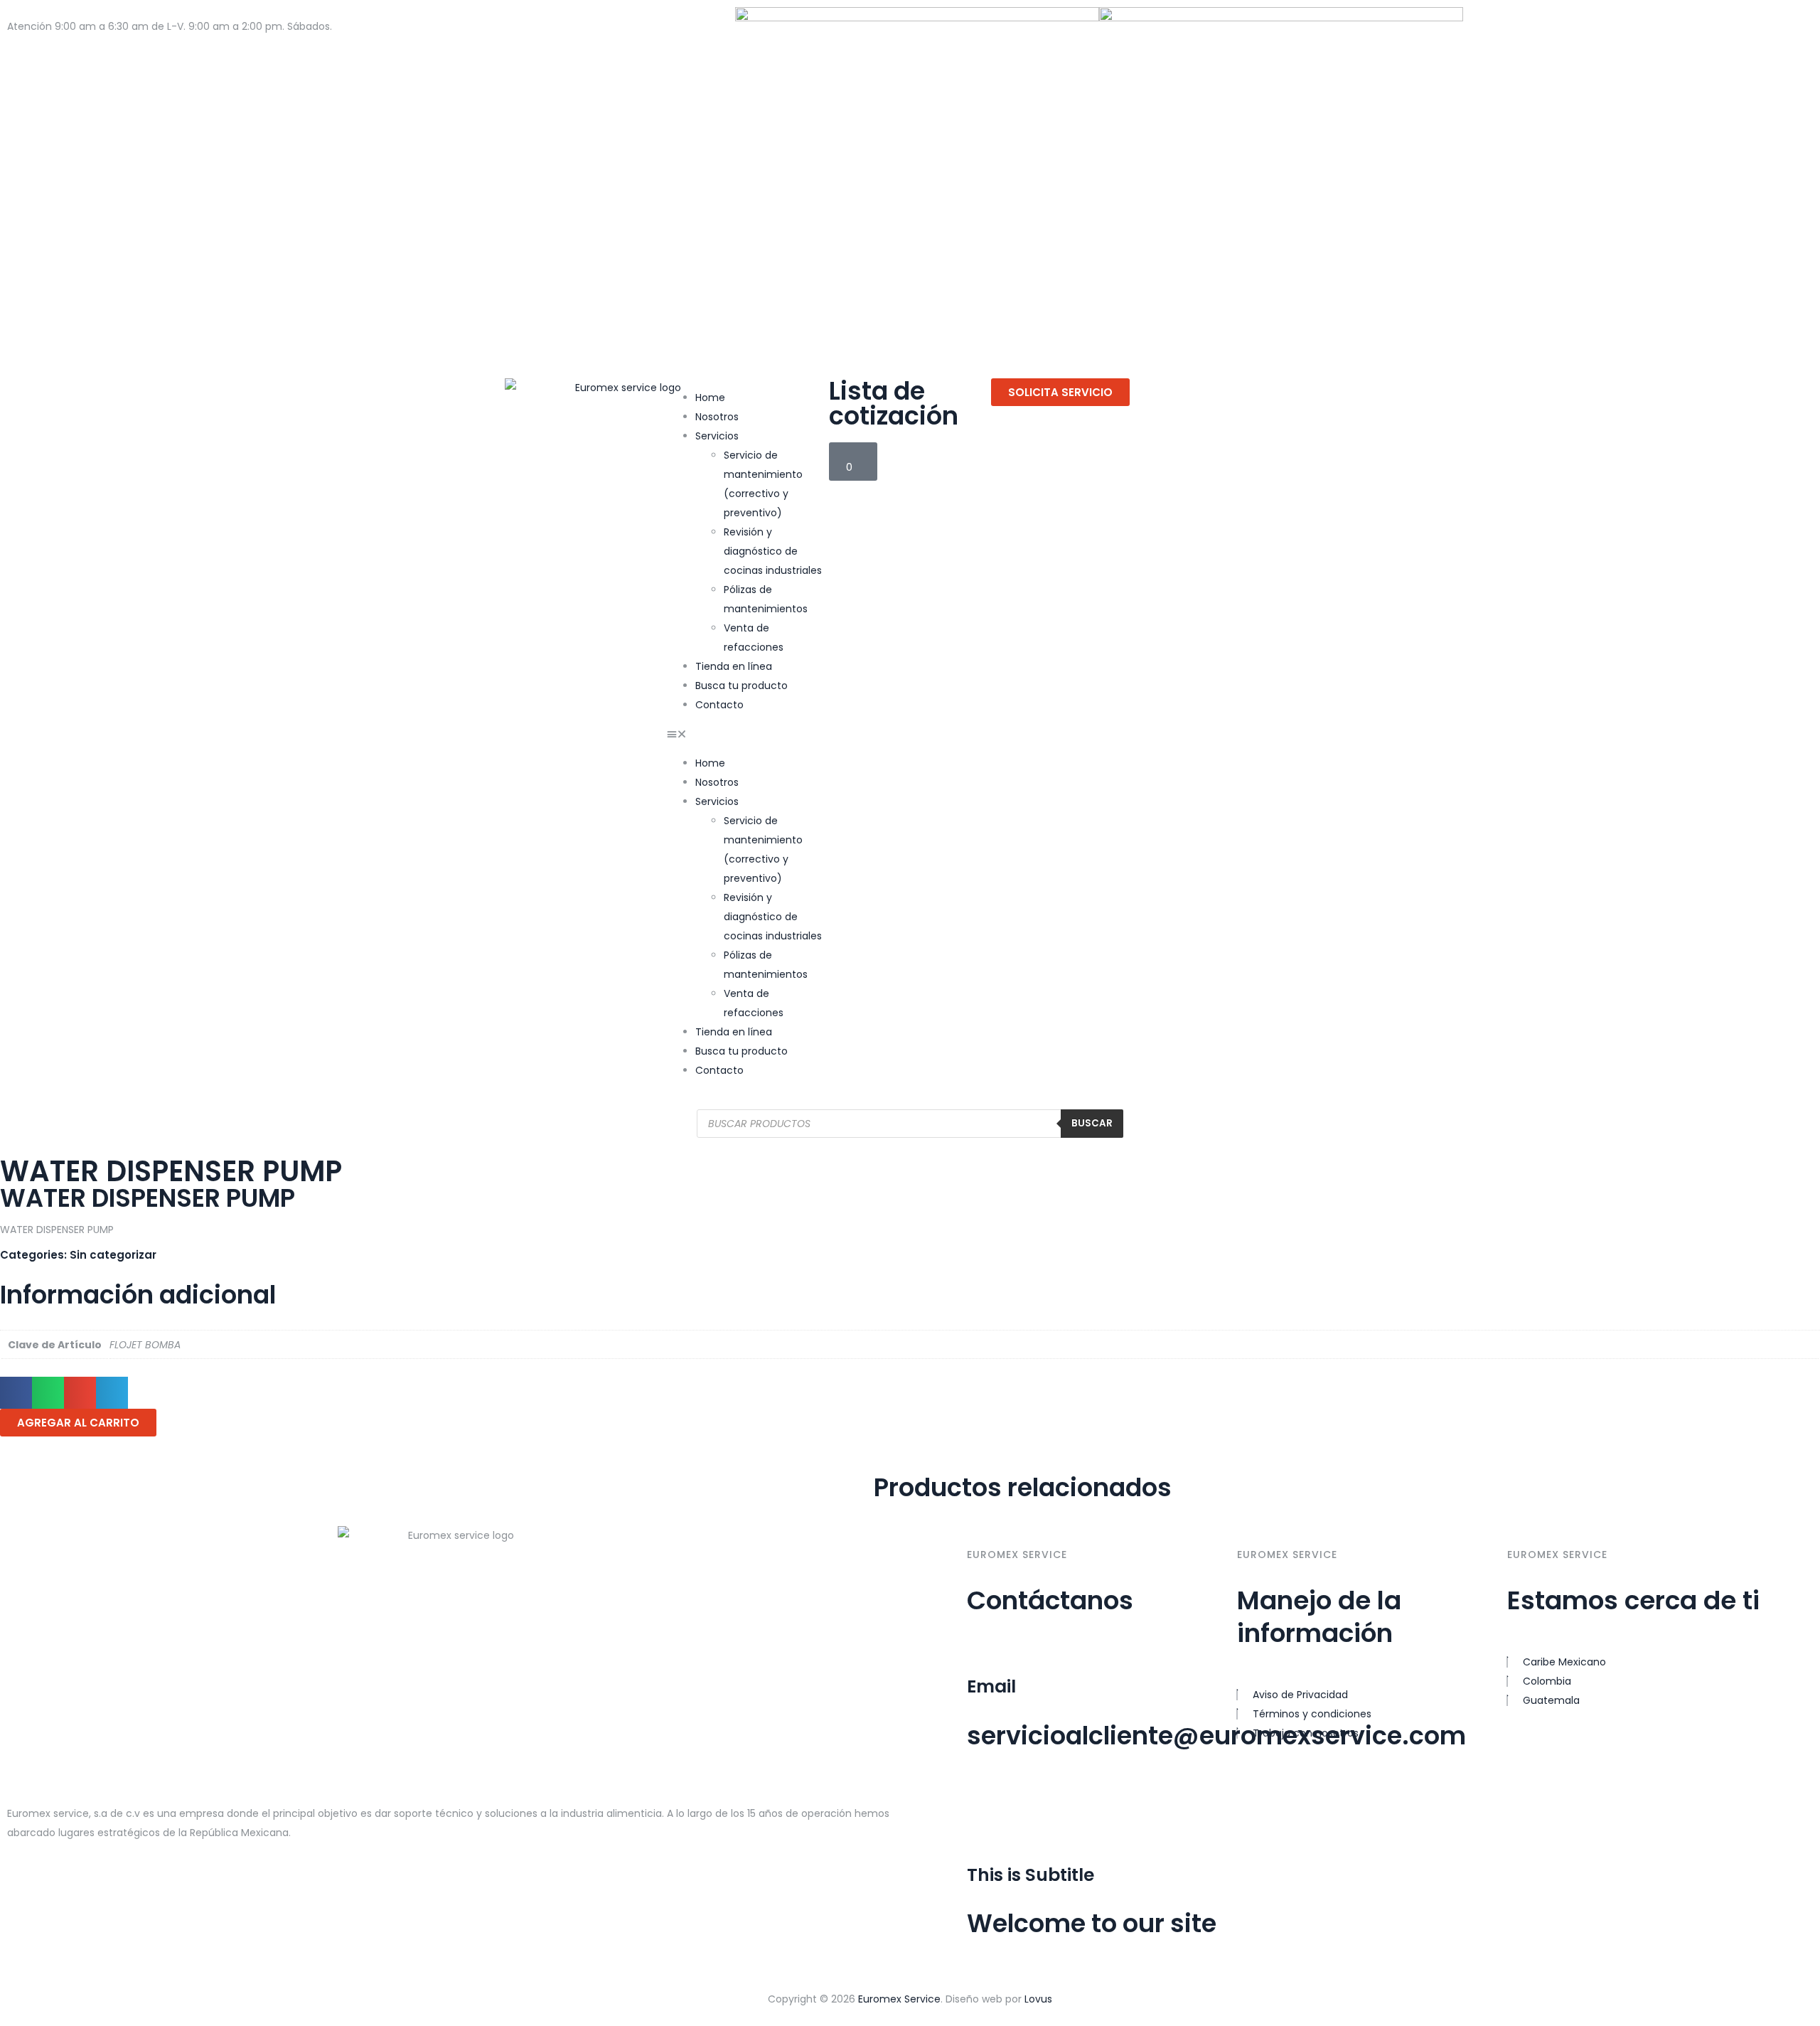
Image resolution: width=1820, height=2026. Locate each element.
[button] (748, 734)
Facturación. (246, 46)
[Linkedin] (1061, 1803)
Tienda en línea (734, 666)
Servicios (717, 436)
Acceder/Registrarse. (159, 46)
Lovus (1038, 1999)
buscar (1092, 1123)
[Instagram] (1519, 25)
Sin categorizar (113, 1255)
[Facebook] (1481, 25)
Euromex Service (899, 1999)
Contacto (719, 705)
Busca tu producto (742, 686)
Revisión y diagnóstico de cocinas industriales (773, 551)
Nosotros (717, 417)
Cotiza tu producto (54, 46)
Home (710, 398)
